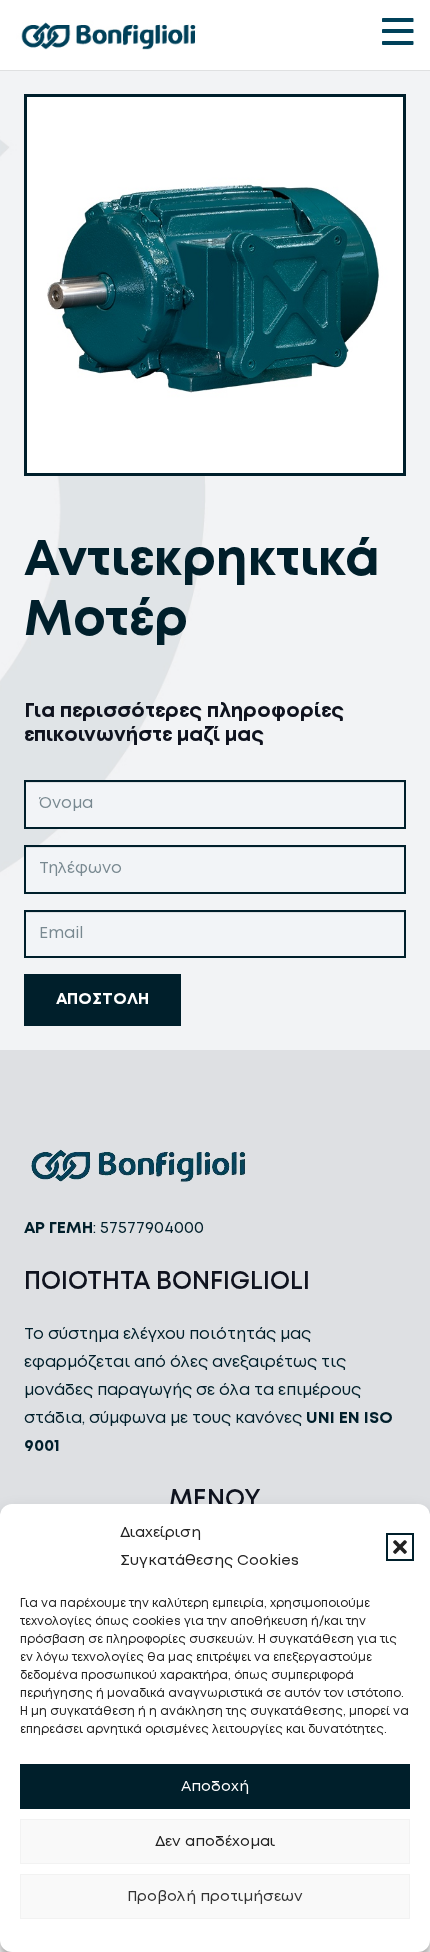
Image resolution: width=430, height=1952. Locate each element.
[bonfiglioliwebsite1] (107, 35)
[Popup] (398, 35)
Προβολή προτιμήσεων (215, 1897)
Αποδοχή (215, 1787)
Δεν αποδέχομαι (215, 1842)
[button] (400, 1547)
